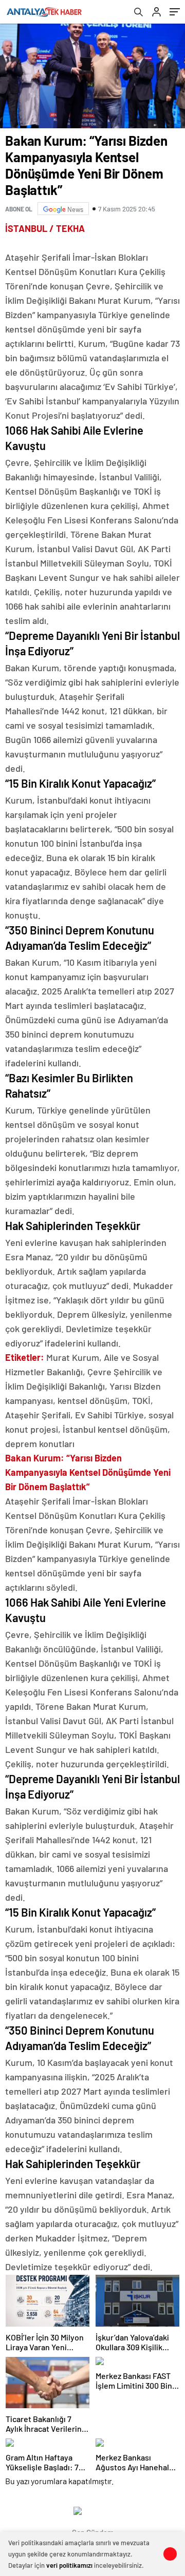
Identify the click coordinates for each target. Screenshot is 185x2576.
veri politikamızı (69, 2565)
